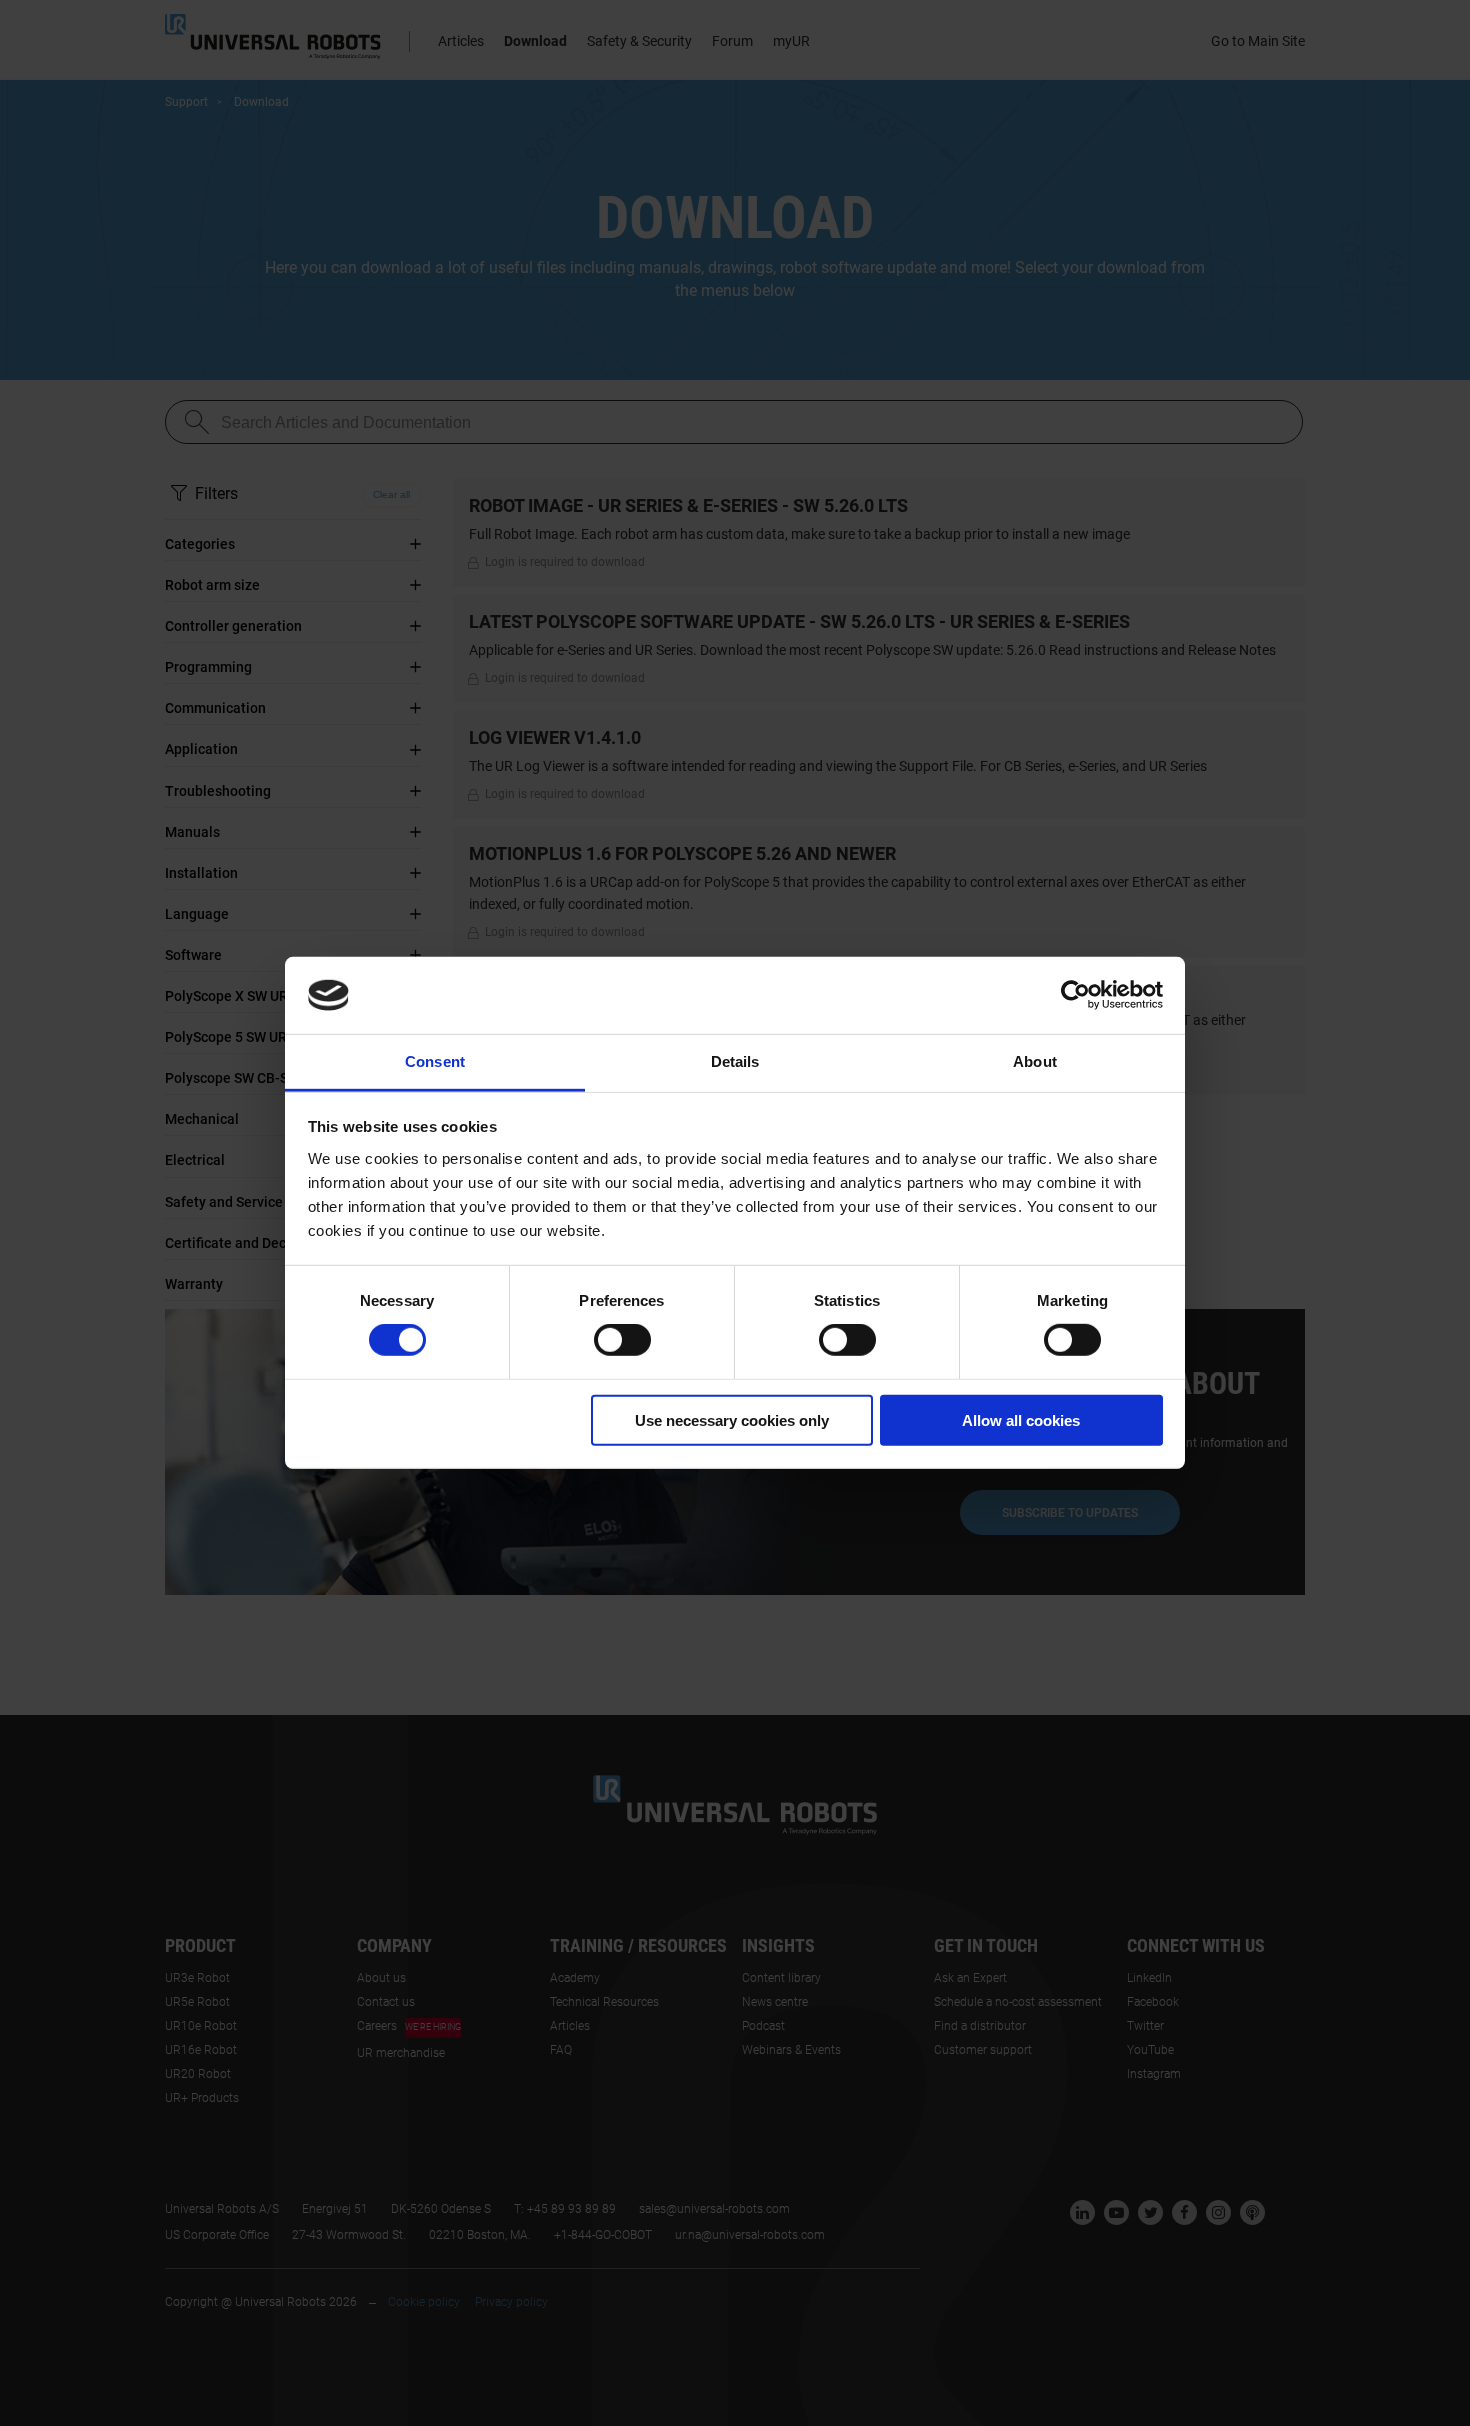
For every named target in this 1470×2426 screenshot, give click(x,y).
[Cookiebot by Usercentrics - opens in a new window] (1075, 995)
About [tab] (1035, 1061)
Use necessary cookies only (732, 1419)
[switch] (622, 1340)
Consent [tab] (435, 1061)
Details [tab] (735, 1061)
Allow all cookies (1021, 1419)
